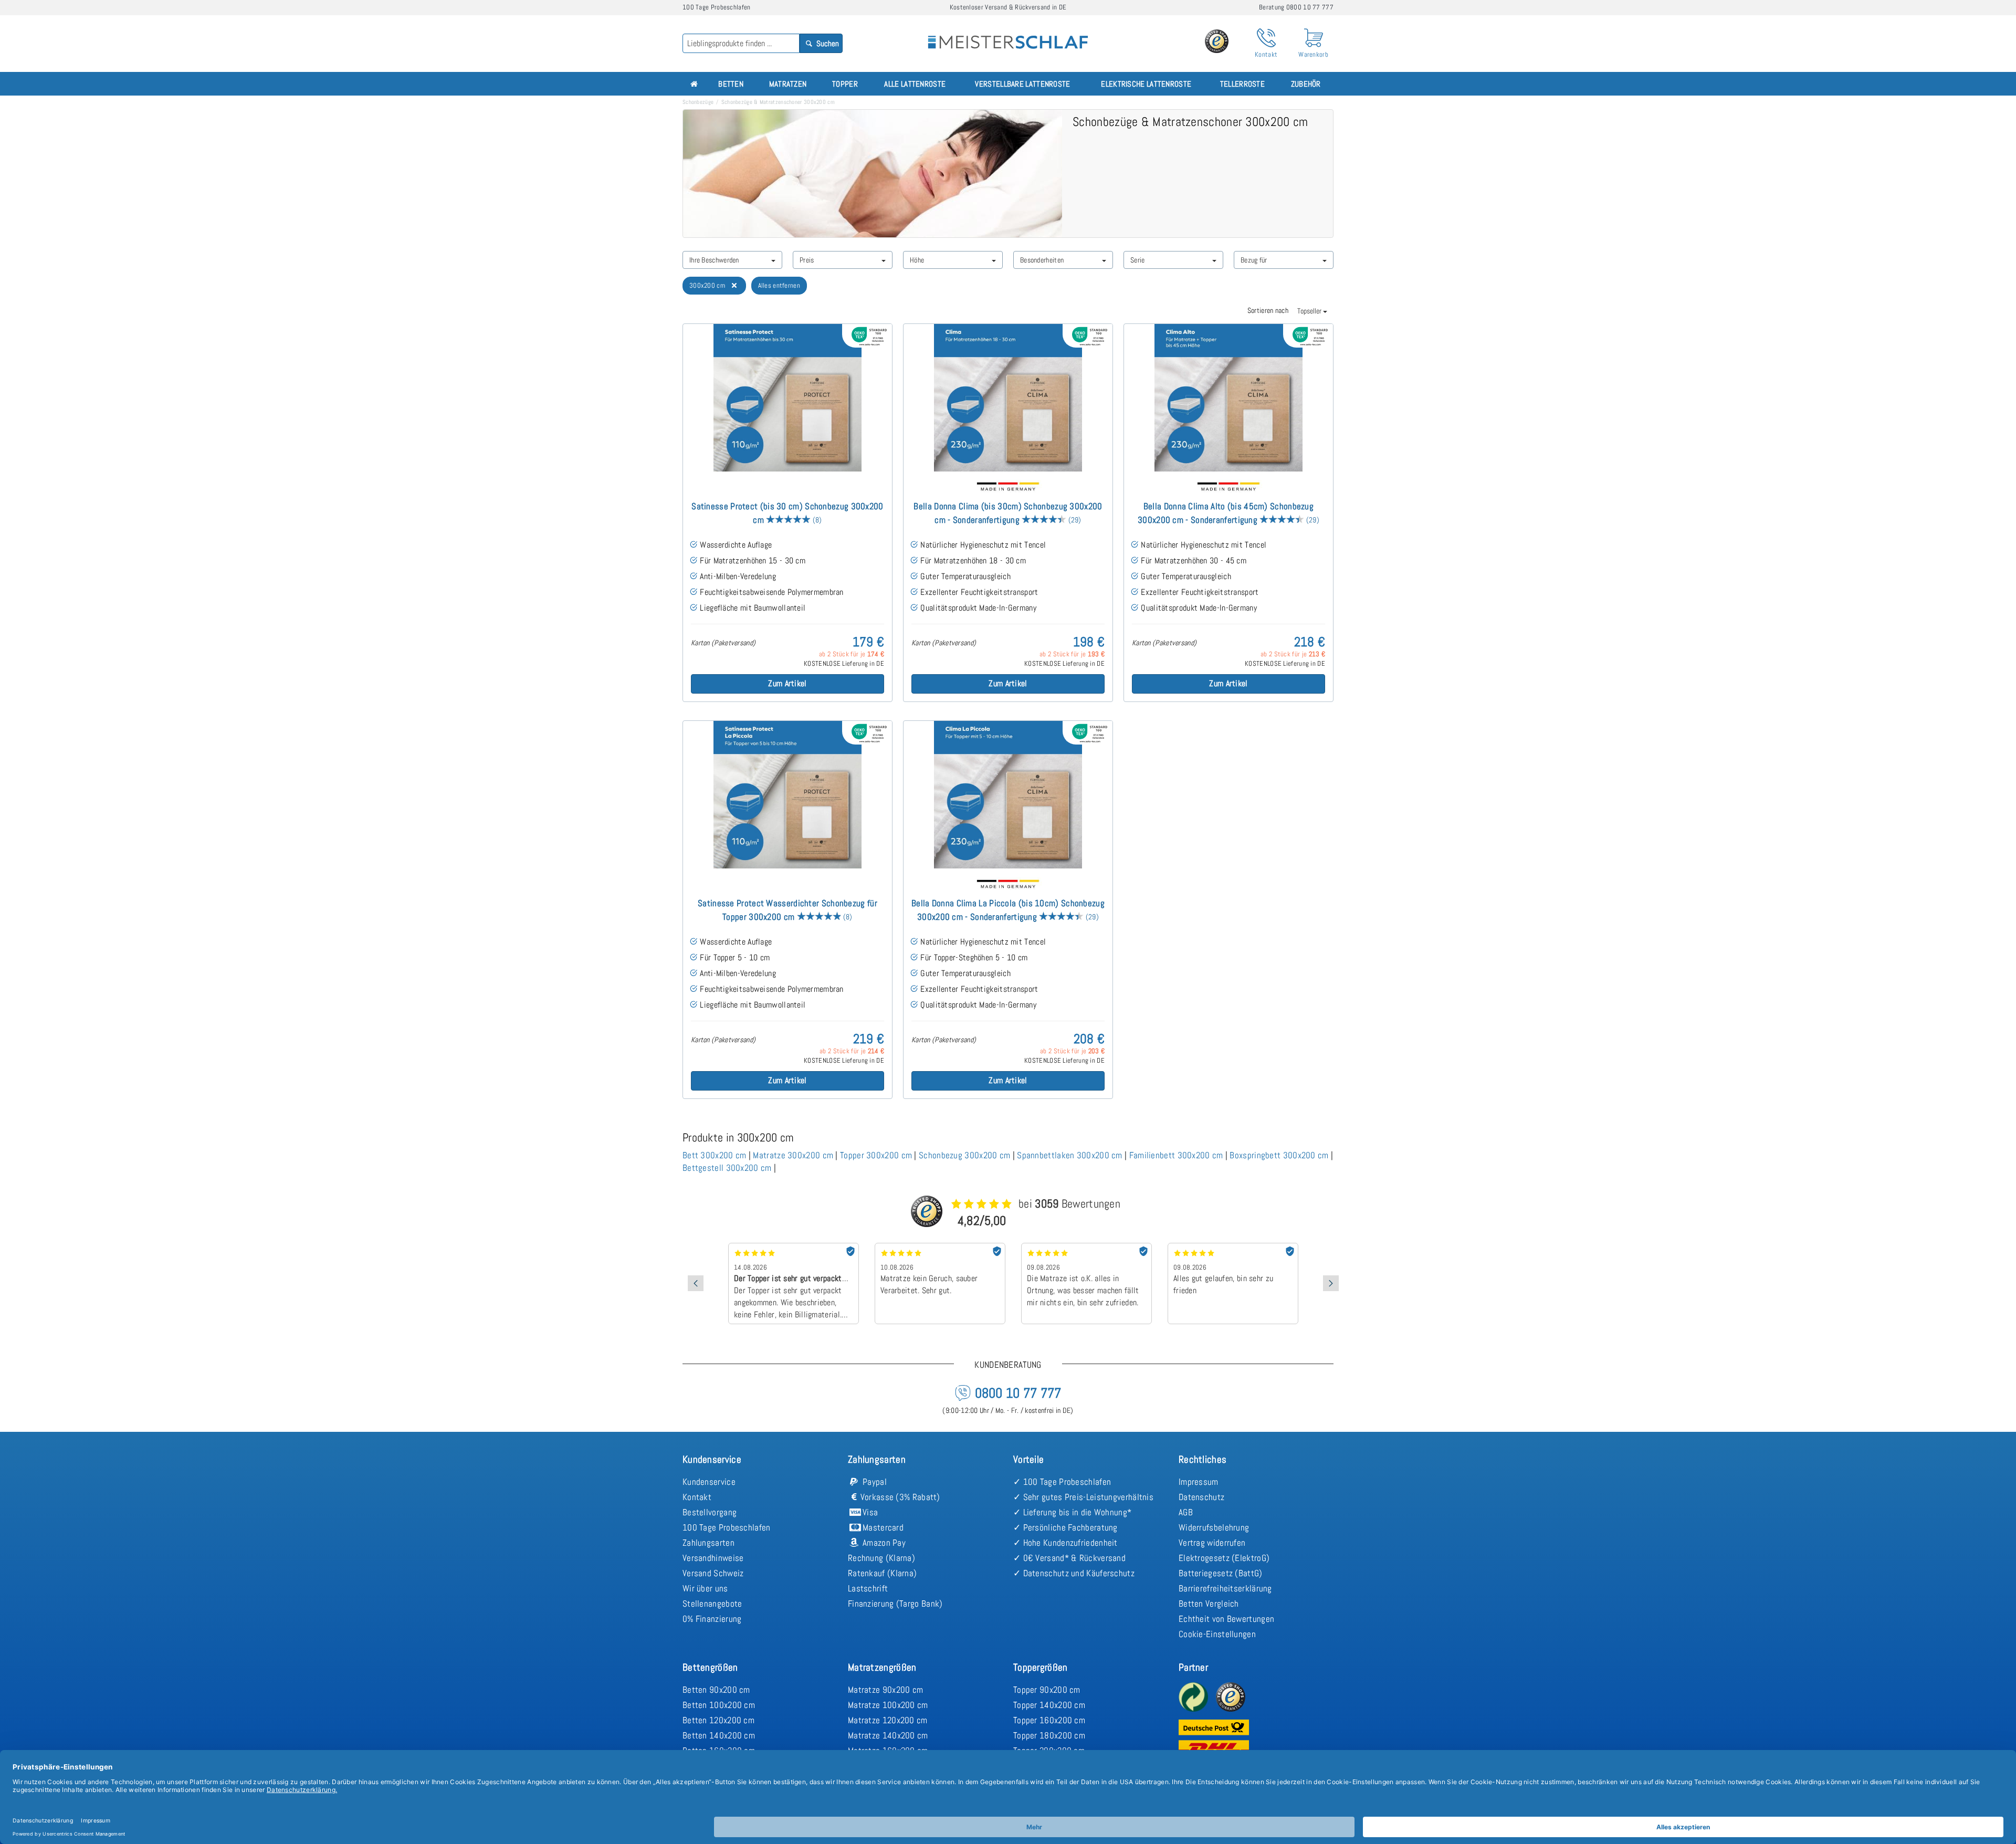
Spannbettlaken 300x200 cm (1070, 1155)
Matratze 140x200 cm (888, 1735)
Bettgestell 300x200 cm (727, 1168)
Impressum (1199, 1482)
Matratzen (788, 84)
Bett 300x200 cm (715, 1155)
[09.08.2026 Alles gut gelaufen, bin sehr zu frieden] (1123, 1246)
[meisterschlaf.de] (1008, 35)
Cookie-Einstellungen (1217, 1634)
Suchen (827, 43)
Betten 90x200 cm (716, 1690)
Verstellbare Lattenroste (1022, 84)
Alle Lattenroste (915, 84)
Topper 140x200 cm (1049, 1705)
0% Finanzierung (712, 1619)
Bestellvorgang (710, 1512)
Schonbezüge (698, 102)
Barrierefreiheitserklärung (1225, 1588)
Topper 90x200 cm (1047, 1690)
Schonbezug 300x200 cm (964, 1155)
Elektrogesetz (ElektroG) (1224, 1558)
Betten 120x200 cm (718, 1720)
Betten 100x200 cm (719, 1705)
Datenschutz (1201, 1497)
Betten (731, 84)
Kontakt (697, 1497)
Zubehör (1306, 84)
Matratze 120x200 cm (888, 1720)
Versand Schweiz (713, 1573)
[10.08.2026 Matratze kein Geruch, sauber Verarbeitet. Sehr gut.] (830, 1246)
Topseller (1310, 311)
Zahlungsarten (708, 1543)
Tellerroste (1242, 84)
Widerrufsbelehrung (1214, 1527)
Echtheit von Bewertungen (1226, 1619)
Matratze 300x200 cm (793, 1155)
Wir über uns (705, 1588)
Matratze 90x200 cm (885, 1690)
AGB (1186, 1512)
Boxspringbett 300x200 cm (1279, 1155)
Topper (845, 84)
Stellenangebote (712, 1604)
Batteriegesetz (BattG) (1221, 1573)
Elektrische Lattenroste (1146, 84)
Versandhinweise (713, 1558)
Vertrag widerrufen (1212, 1543)
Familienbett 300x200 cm (1176, 1155)
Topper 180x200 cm (1049, 1735)
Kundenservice (709, 1482)
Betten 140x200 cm (719, 1735)
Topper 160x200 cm (1049, 1720)
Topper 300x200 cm (876, 1155)
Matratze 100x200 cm (888, 1705)
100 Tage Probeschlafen (727, 1527)
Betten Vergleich (1209, 1604)
